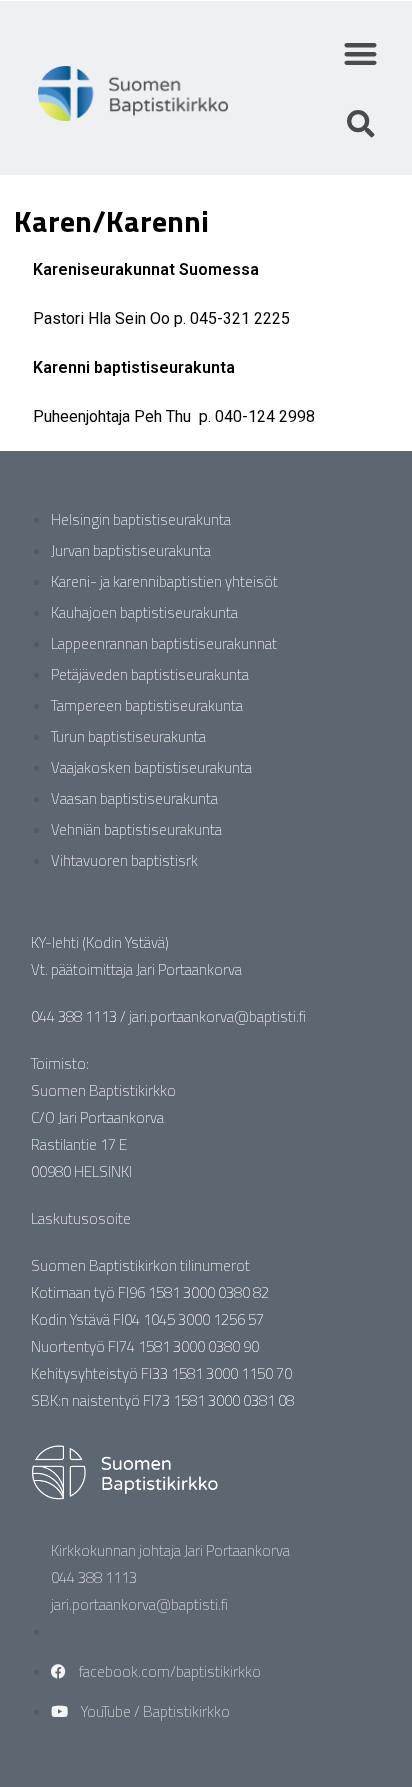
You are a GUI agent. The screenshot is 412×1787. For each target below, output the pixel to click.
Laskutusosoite (81, 1218)
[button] (360, 53)
